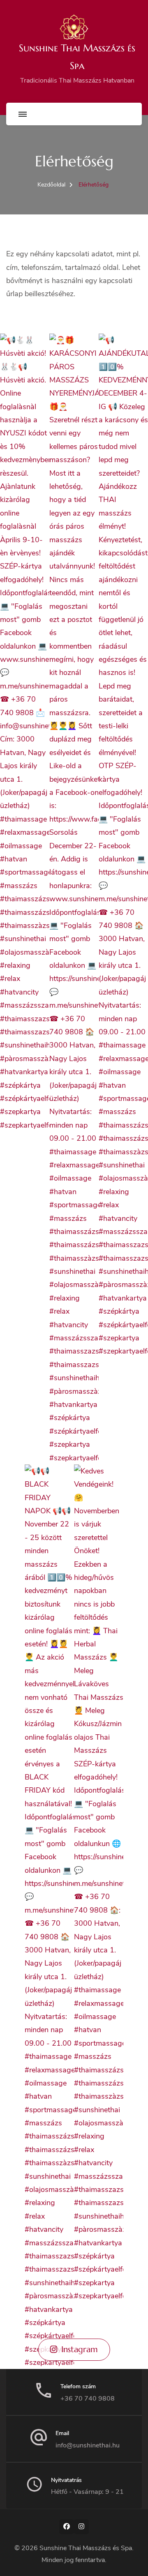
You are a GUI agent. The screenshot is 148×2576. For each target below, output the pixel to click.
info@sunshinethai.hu (88, 2445)
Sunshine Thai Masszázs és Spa (86, 2548)
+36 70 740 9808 (88, 2399)
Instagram (80, 2349)
